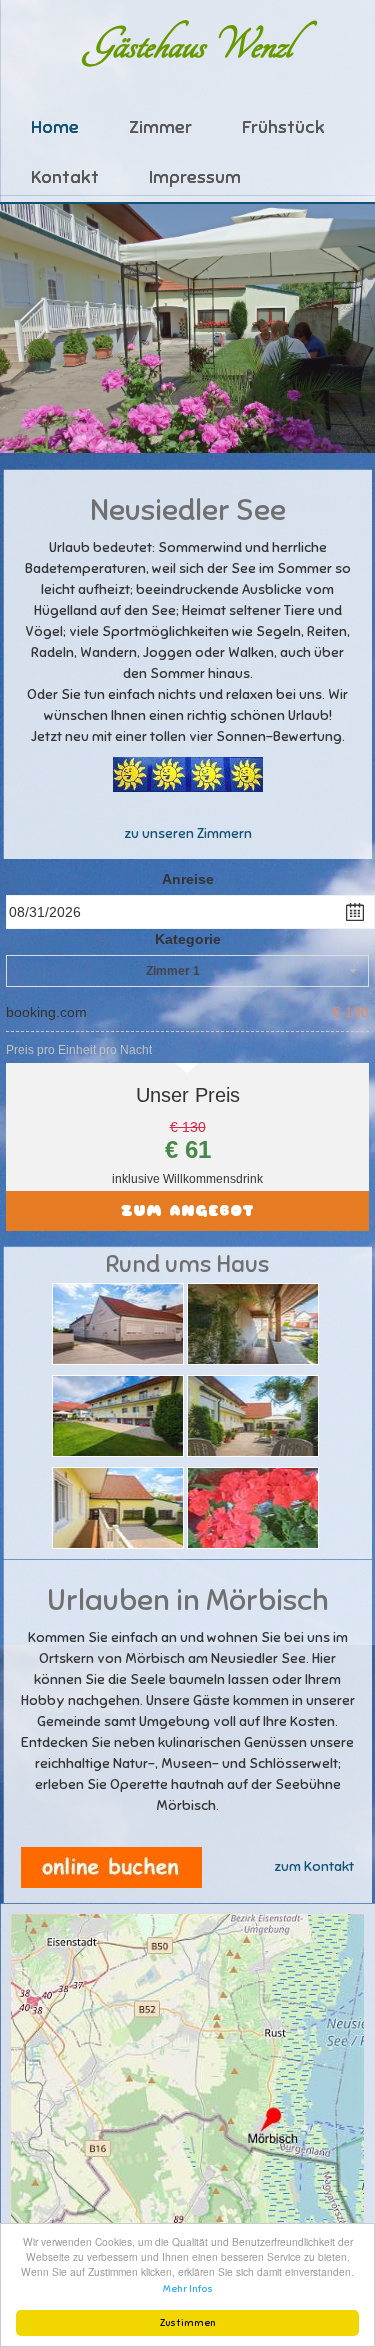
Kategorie (188, 939)
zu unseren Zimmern (188, 833)
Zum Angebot (187, 1210)
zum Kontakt (314, 1866)
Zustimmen (188, 2322)
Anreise (188, 879)
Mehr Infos (188, 2288)
